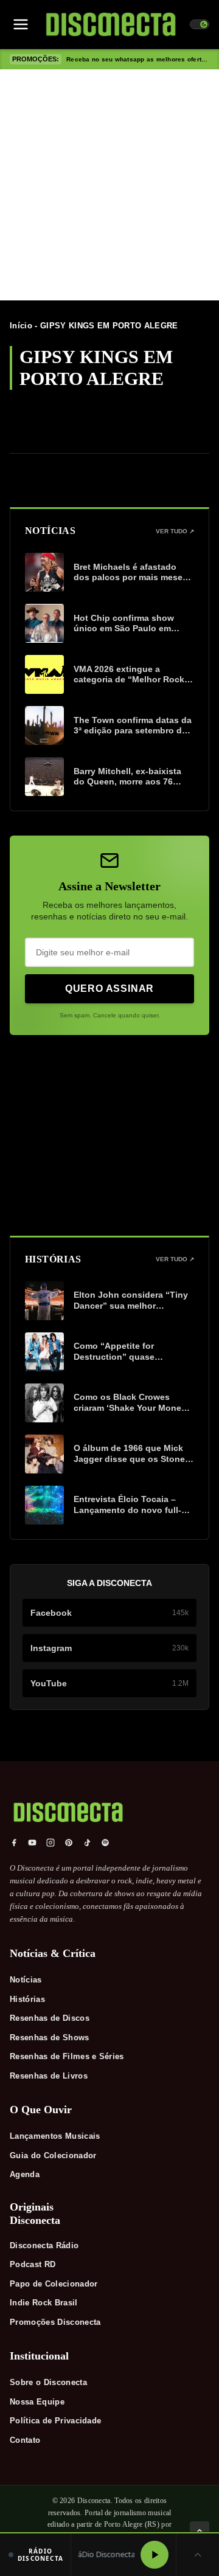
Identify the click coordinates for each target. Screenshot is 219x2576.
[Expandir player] (198, 2555)
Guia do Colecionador (53, 2155)
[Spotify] (105, 1843)
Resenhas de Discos (50, 2018)
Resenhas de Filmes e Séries (67, 2056)
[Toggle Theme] (200, 24)
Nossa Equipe (37, 2402)
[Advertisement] (109, 185)
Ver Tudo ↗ (175, 531)
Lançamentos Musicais (55, 2136)
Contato (25, 2440)
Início (21, 326)
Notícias (26, 1980)
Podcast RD (33, 2264)
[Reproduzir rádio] (155, 2555)
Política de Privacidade (55, 2421)
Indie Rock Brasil (44, 2303)
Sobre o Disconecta (48, 2382)
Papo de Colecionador (54, 2284)
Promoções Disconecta (55, 2322)
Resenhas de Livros (49, 2076)
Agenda (25, 2174)
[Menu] (21, 24)
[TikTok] (87, 1843)
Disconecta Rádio (44, 2245)
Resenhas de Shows (50, 2038)
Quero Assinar (109, 989)
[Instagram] (50, 1843)
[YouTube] (32, 1843)
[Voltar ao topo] (200, 2531)
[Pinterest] (69, 1843)
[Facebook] (14, 1843)
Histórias (27, 1999)
